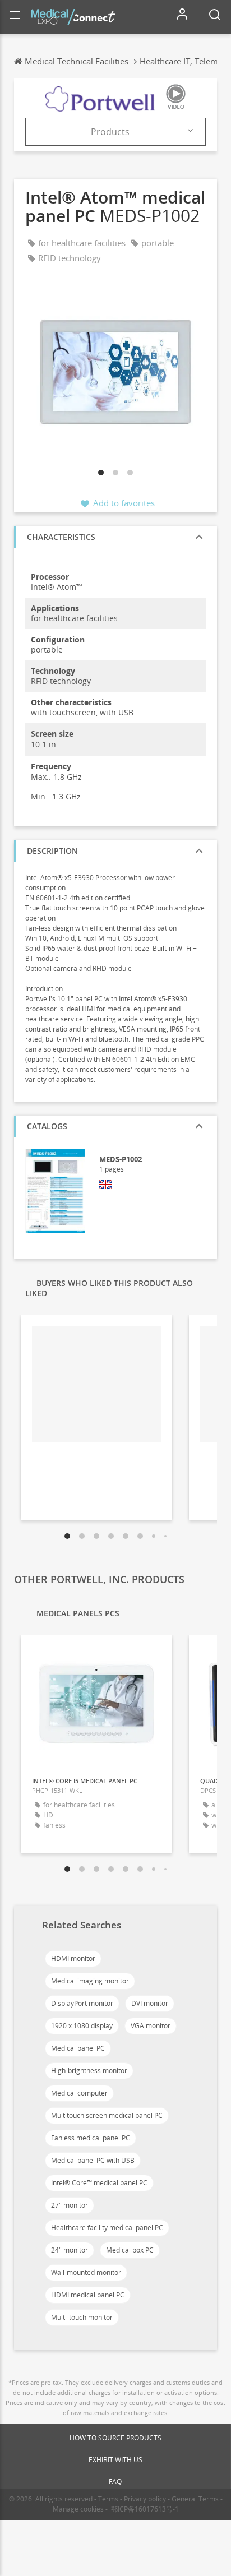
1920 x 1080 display (82, 2026)
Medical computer (79, 2093)
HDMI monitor (73, 1958)
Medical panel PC (78, 2048)
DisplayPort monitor (82, 2003)
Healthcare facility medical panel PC (107, 2228)
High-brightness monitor (89, 2071)
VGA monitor (151, 2026)
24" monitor (70, 2250)
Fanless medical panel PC (91, 2138)
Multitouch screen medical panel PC (107, 2115)
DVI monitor (150, 2003)
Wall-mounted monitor (86, 2272)
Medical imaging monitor (90, 1981)
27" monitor (70, 2205)
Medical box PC (130, 2250)
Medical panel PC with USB (93, 2160)
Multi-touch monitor (82, 2317)
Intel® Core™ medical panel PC (99, 2183)
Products (110, 132)
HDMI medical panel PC (88, 2295)
